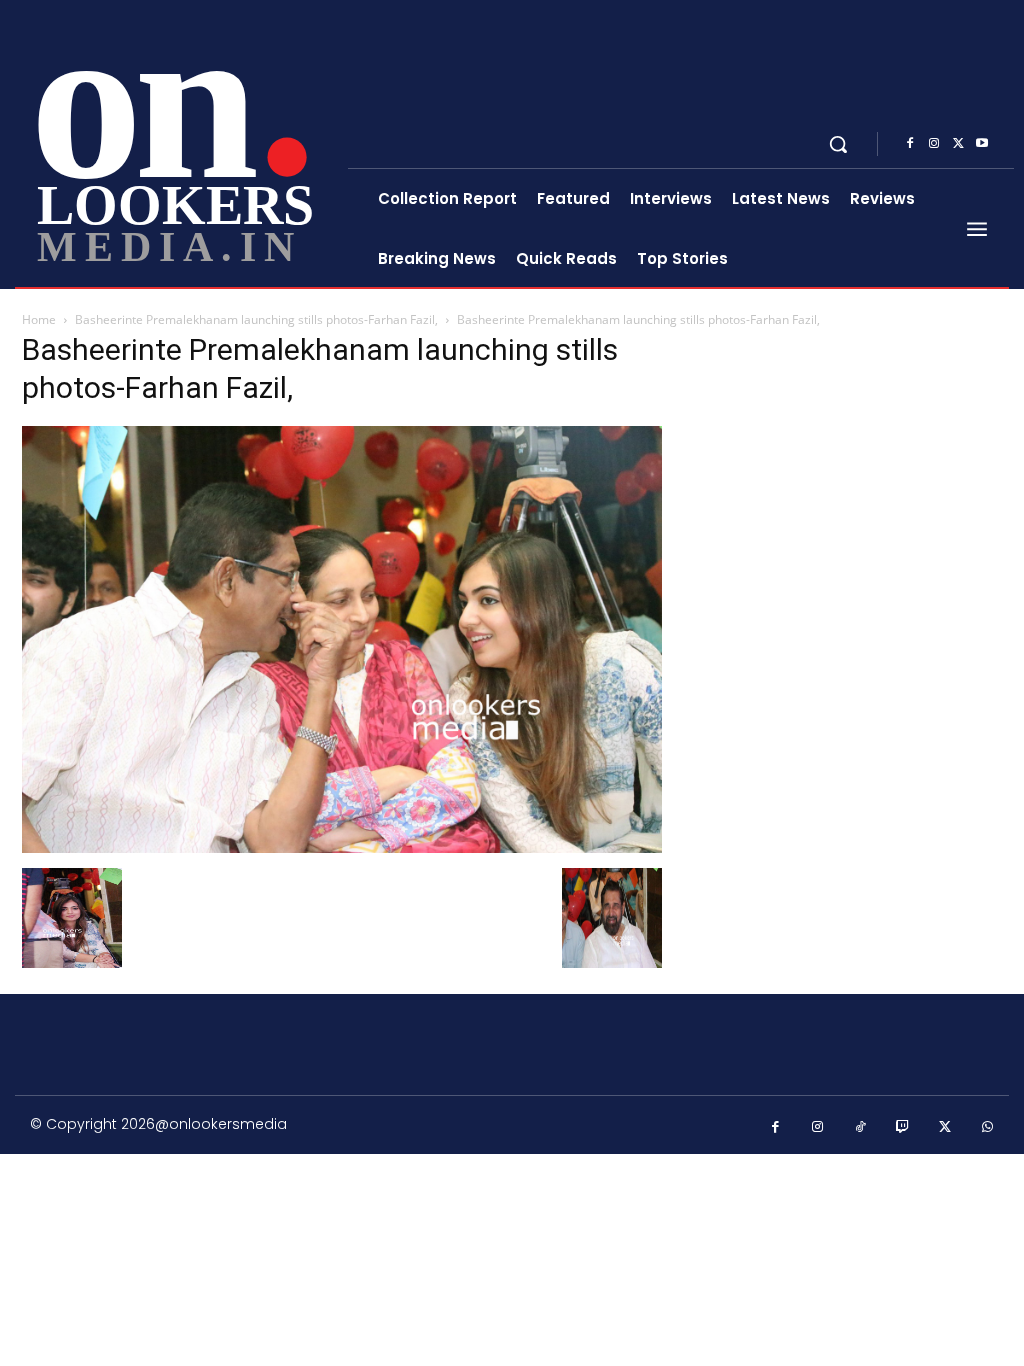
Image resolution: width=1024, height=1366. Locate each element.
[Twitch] (903, 1127)
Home (39, 319)
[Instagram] (934, 144)
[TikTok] (860, 1127)
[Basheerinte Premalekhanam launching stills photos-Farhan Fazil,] (342, 847)
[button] (838, 144)
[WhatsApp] (988, 1127)
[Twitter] (958, 144)
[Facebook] (910, 144)
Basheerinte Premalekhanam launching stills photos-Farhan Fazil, (256, 319)
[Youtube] (982, 144)
